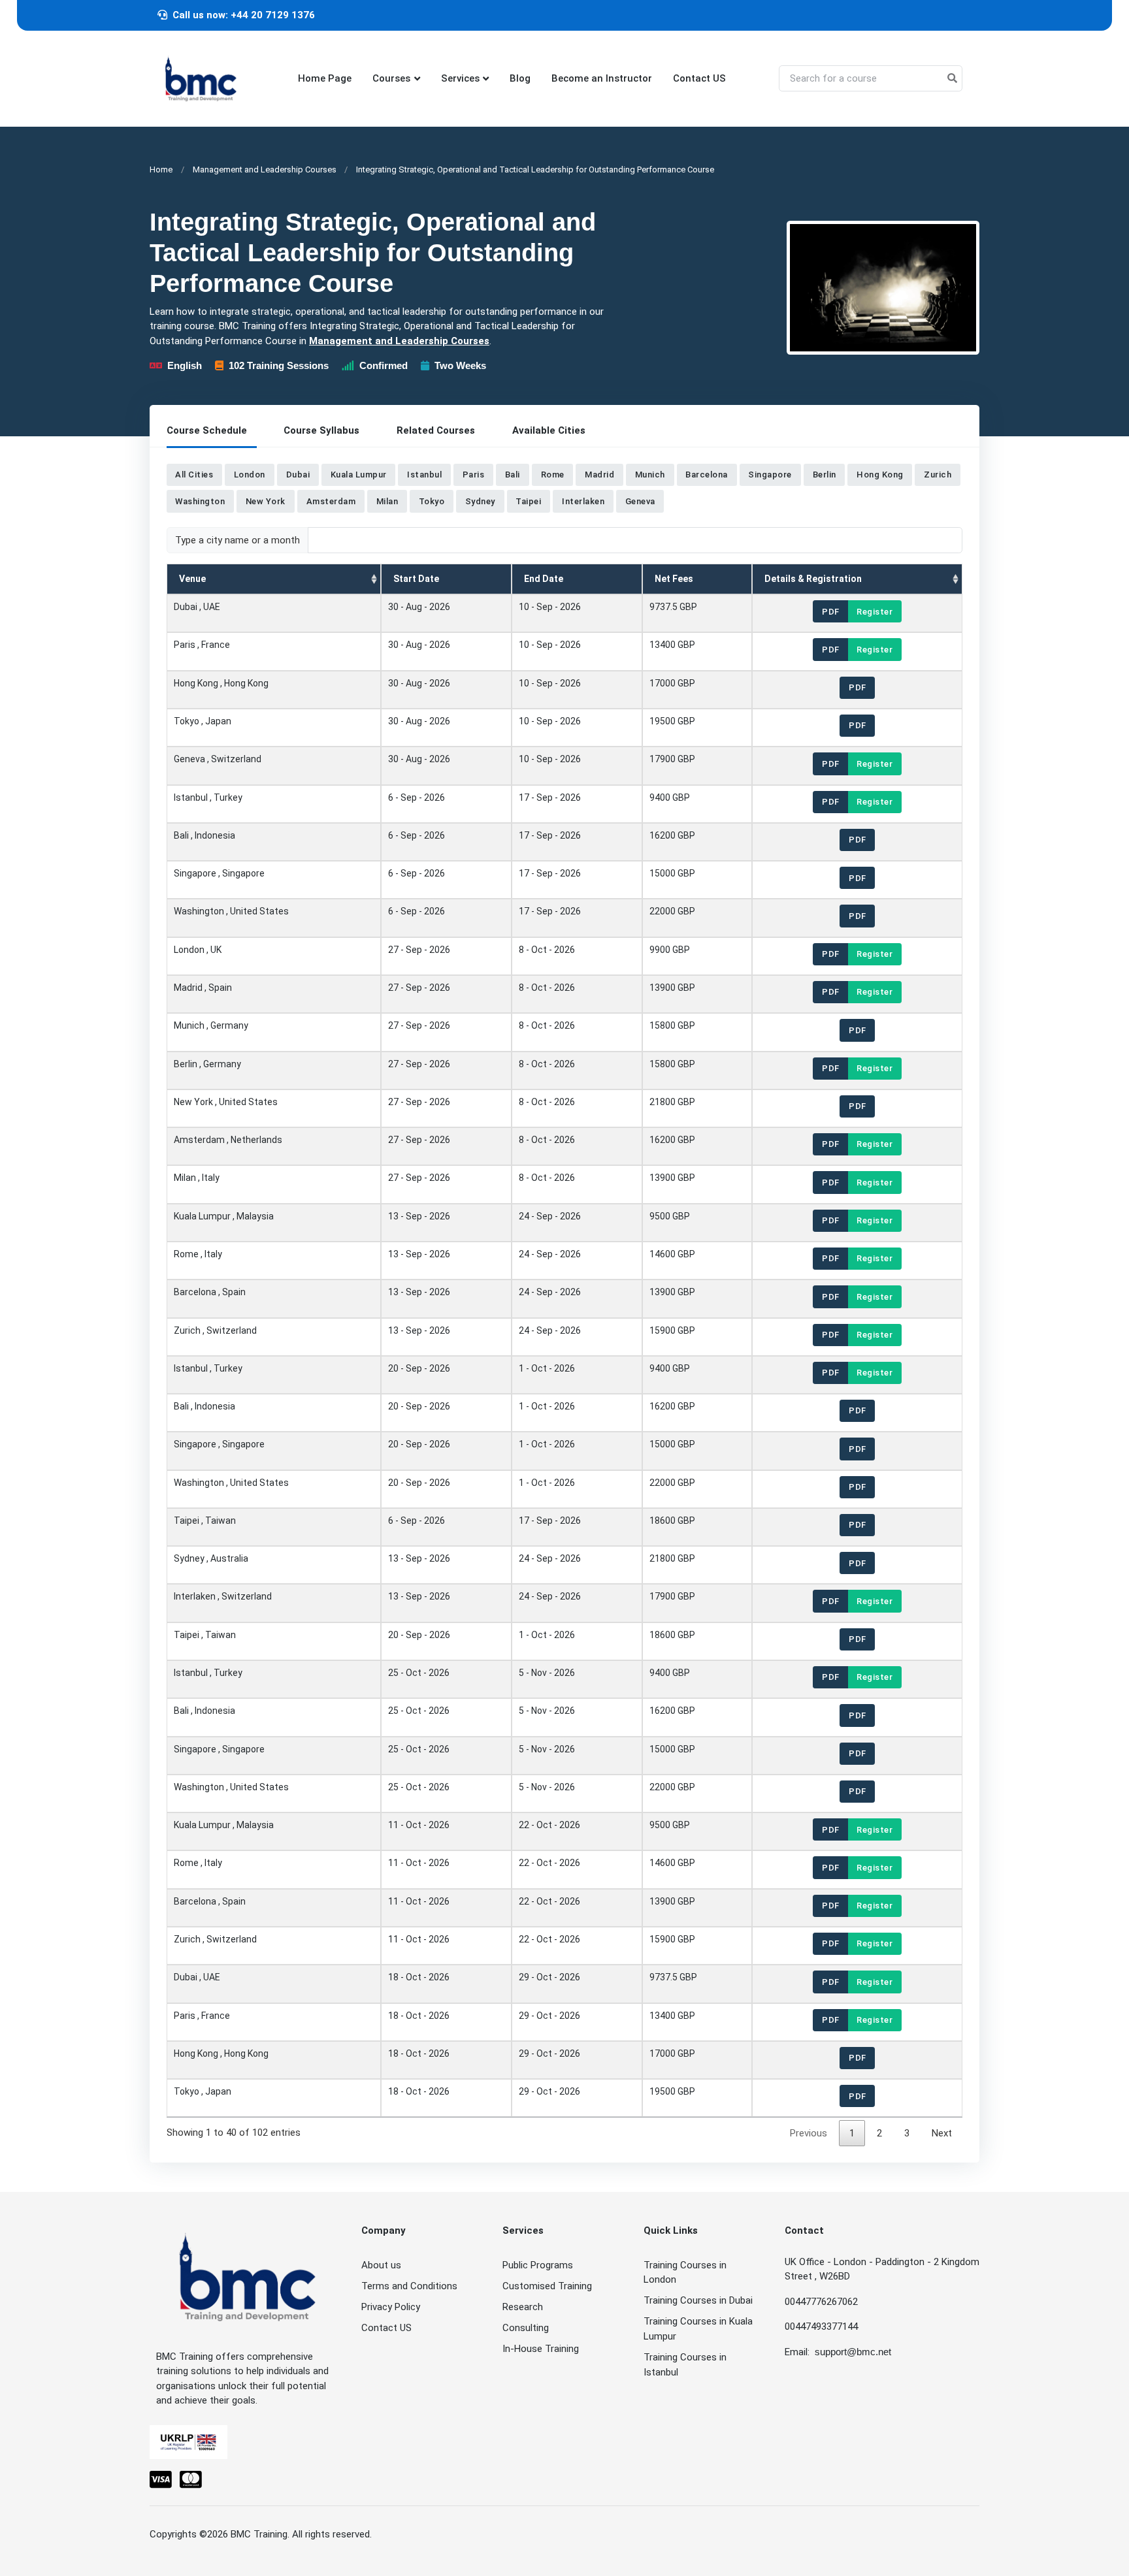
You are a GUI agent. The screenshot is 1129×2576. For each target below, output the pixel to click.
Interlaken (583, 501)
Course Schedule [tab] (207, 430)
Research (523, 2307)
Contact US (699, 78)
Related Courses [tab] (436, 430)
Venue (192, 579)
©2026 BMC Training (243, 2534)
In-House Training (541, 2349)
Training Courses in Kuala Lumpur (698, 2329)
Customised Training (547, 2286)
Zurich (938, 475)
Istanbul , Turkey (208, 797)
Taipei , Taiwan (205, 1521)
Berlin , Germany (207, 1063)
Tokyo (432, 501)
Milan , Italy (197, 1178)
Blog (520, 78)
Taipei (528, 501)
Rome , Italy (198, 1254)
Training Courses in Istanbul (685, 2365)
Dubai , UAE (197, 607)
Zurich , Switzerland (215, 1330)
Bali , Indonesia (205, 835)
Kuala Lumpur (359, 475)
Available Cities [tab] (549, 430)
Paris (474, 475)
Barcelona (707, 475)
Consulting (526, 2328)
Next (942, 2133)
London (250, 475)
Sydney (480, 501)
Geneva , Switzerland (218, 759)
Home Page (325, 78)
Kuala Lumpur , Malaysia (224, 1216)
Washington (200, 501)
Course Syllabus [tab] (321, 430)
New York (266, 501)
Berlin (825, 475)
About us (381, 2265)
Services (460, 78)
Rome (553, 475)
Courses (391, 78)
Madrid (599, 475)
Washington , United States (231, 911)
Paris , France (202, 645)
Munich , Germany (211, 1025)
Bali (513, 475)
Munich (650, 475)
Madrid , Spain (203, 988)
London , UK (198, 949)
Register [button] (875, 611)
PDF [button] (831, 611)
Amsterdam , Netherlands (228, 1140)
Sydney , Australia (211, 1558)
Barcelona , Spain (210, 1292)
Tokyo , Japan (203, 721)
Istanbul (424, 475)
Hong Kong (880, 475)
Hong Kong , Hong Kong (221, 683)
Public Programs (538, 2265)
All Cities (194, 475)
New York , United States (226, 1102)
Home (161, 169)
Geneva (640, 501)
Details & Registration (813, 579)
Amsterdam (331, 501)
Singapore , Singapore (219, 873)
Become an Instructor (602, 78)
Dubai (298, 475)
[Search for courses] (952, 79)
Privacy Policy (391, 2307)
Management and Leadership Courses (265, 169)
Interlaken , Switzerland (223, 1596)
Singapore (770, 475)
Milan (387, 501)
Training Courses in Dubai (698, 2300)
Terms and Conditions (409, 2286)
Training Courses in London (685, 2273)
